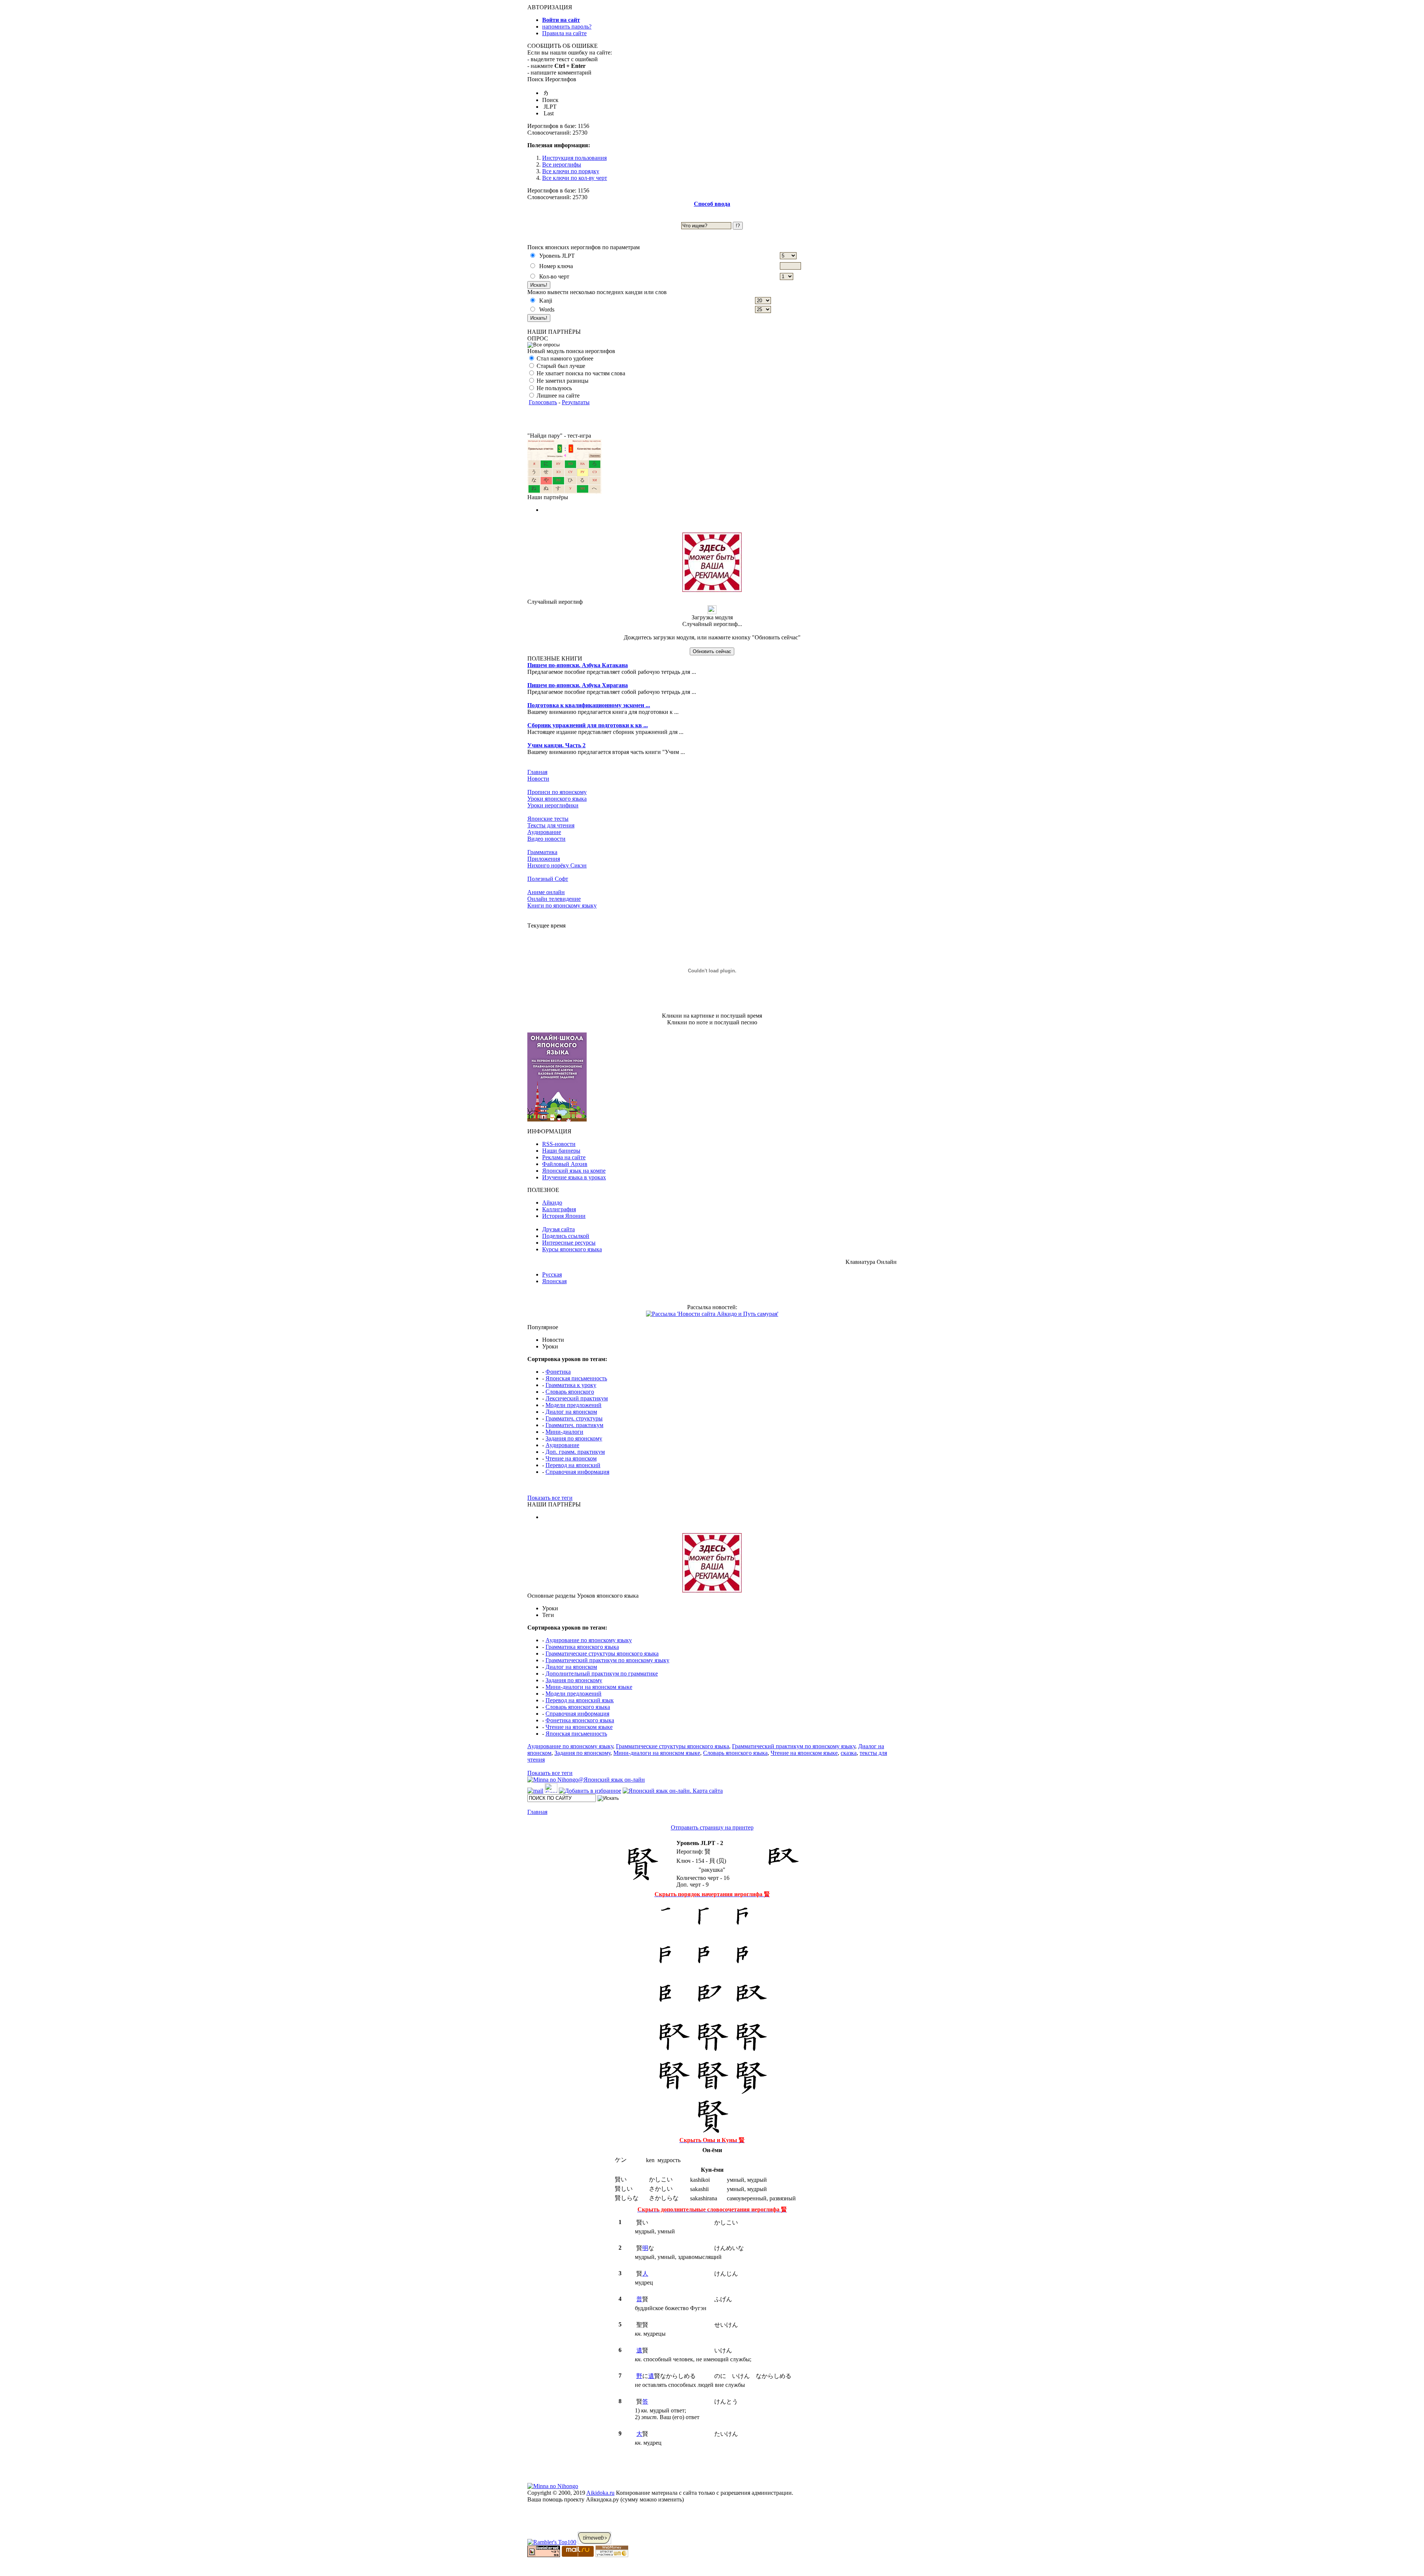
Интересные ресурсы (569, 1243)
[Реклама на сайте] (712, 590)
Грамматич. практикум (574, 1425)
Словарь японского (570, 1392)
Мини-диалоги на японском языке (589, 1687)
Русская (552, 1274)
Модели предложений (573, 1405)
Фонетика (558, 1372)
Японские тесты (548, 819)
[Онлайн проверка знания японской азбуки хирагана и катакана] (564, 492)
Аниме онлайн (546, 892)
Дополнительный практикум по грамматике (602, 1674)
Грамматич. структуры (574, 1418)
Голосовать (543, 402)
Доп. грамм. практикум (575, 1452)
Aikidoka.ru (600, 2493)
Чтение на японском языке (579, 1727)
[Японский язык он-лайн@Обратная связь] (535, 1791)
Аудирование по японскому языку (589, 1640)
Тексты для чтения (551, 825)
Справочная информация (577, 1472)
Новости (538, 779)
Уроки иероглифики (553, 805)
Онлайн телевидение (554, 899)
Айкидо (552, 1203)
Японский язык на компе (574, 1171)
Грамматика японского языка (582, 1647)
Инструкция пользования (574, 158)
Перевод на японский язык (580, 1700)
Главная (537, 772)
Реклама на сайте (564, 1157)
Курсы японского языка (572, 1249)
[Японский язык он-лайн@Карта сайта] (673, 1791)
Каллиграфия (559, 1209)
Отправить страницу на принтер (712, 1827)
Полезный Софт (548, 879)
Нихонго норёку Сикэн (557, 865)
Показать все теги (550, 1498)
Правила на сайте (564, 33)
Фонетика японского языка (580, 1720)
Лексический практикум (577, 1398)
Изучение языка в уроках (574, 1177)
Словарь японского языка (578, 1707)
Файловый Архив (565, 1164)
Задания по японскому (574, 1438)
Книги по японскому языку (562, 905)
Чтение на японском (571, 1458)
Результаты (576, 402)
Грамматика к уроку (571, 1385)
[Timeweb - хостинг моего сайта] (594, 2542)
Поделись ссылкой (566, 1236)
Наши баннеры (561, 1151)
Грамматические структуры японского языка (602, 1653)
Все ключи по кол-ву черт (575, 178)
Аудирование (544, 832)
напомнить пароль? (567, 27)
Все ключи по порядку (571, 171)
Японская (554, 1281)
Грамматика (542, 852)
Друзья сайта (558, 1229)
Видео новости (546, 839)
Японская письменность (576, 1378)
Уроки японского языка (557, 799)
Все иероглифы (562, 164)
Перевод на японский (573, 1465)
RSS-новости (559, 1144)
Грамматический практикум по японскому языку (607, 1660)
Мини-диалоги (564, 1432)
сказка (849, 1753)
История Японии (564, 1216)
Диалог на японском (571, 1412)
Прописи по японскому (557, 792)
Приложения (544, 859)
